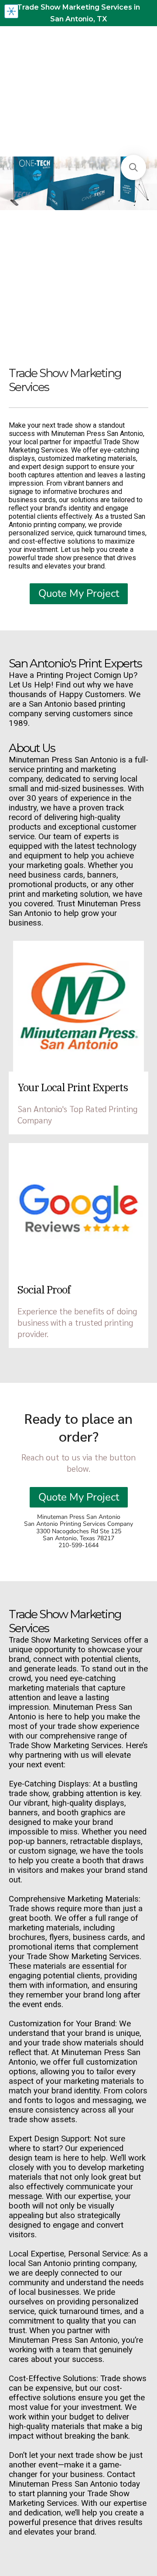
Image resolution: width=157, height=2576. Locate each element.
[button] (133, 167)
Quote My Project (79, 593)
